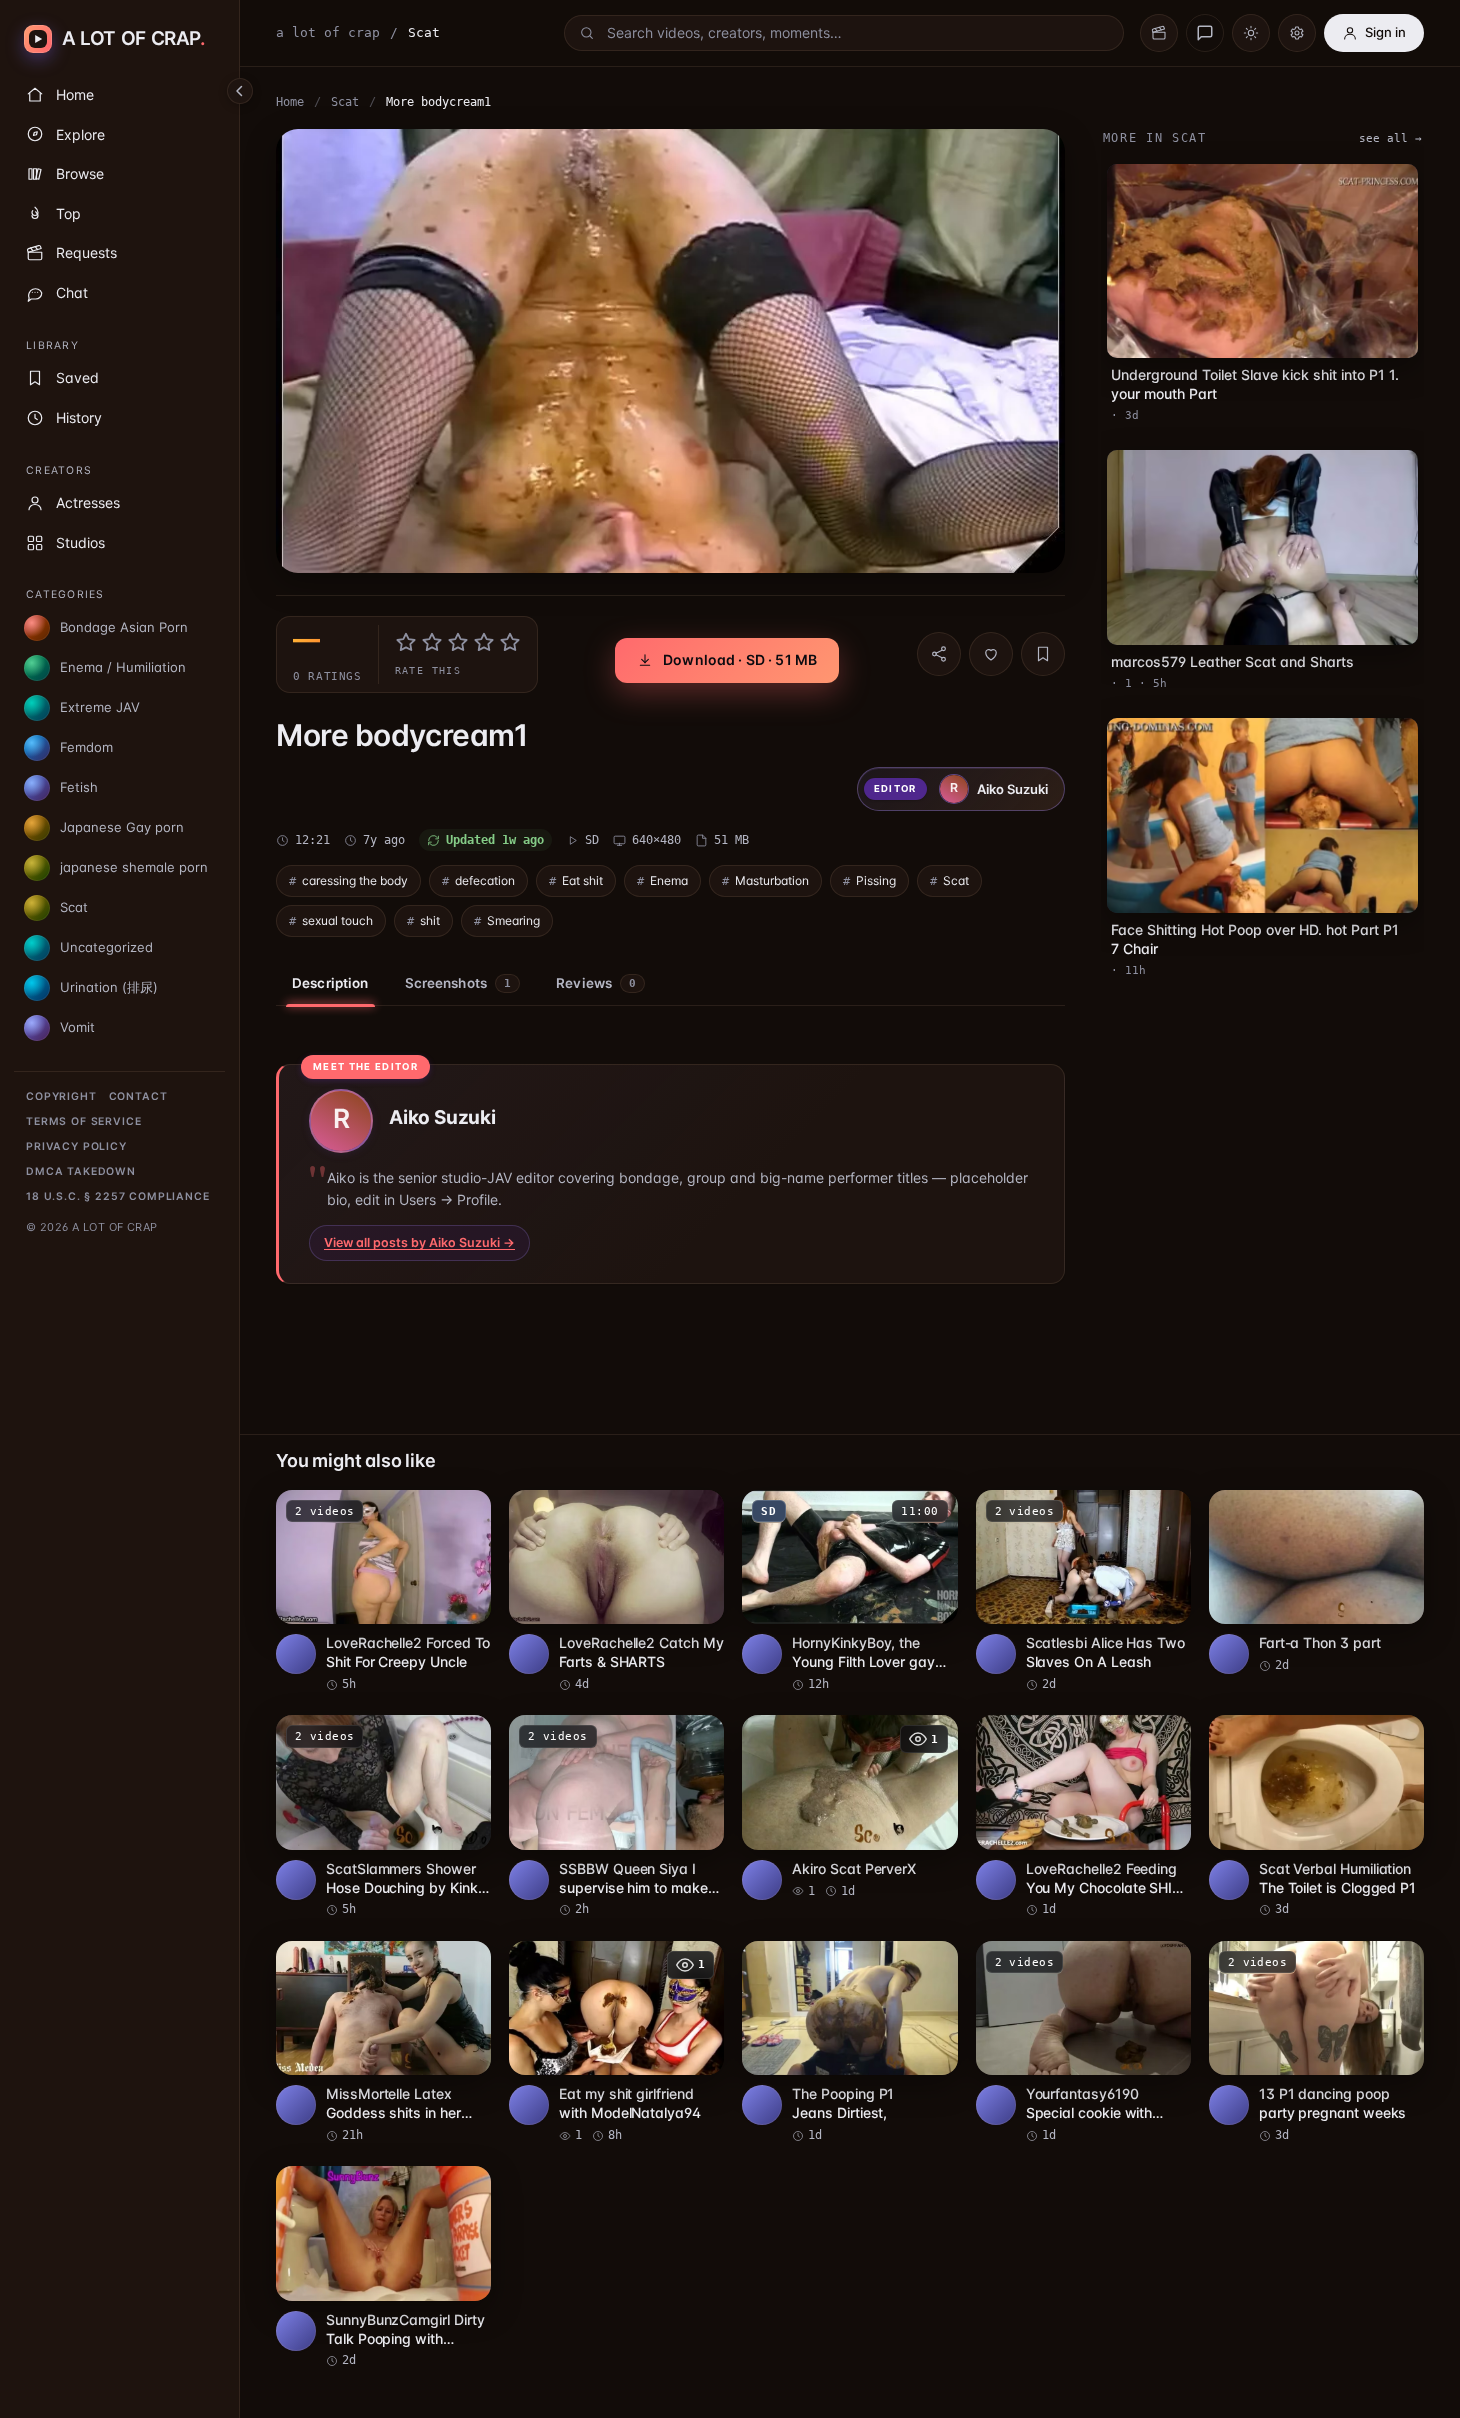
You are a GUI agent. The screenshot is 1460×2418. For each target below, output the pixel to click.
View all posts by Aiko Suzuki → (419, 1242)
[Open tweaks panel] (1297, 33)
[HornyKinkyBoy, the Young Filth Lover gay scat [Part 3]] (849, 1592)
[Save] (1043, 654)
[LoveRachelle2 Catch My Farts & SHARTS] (616, 1592)
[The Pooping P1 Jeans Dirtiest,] (849, 2043)
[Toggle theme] (1251, 33)
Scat (345, 102)
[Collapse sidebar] (240, 91)
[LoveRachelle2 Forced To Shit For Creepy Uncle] (383, 1592)
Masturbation (772, 880)
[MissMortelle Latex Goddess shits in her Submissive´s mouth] (383, 2043)
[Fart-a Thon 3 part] (1316, 1582)
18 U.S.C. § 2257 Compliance (118, 1196)
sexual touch (337, 920)
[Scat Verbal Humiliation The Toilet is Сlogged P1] (1316, 1817)
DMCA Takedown (81, 1171)
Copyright (61, 1096)
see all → (1390, 138)
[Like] (991, 654)
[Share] (939, 654)
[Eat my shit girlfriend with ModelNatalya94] (616, 2043)
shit (430, 920)
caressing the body (355, 880)
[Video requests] (1159, 33)
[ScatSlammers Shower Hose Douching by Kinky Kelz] (383, 1817)
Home (290, 102)
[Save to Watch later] (465, 1512)
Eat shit (582, 880)
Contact (138, 1096)
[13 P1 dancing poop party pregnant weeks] (1316, 2043)
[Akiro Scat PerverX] (849, 1807)
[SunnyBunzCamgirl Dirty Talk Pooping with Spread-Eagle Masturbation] (383, 2268)
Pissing (876, 880)
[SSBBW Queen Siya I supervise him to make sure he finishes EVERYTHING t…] (616, 1817)
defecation (485, 880)
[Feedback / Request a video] (1205, 33)
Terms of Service (83, 1121)
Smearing (513, 920)
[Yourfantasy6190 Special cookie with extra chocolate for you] (1083, 2043)
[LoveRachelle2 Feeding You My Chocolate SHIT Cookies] (1083, 1817)
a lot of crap (328, 32)
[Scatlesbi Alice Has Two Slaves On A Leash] (1083, 1592)
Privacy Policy (76, 1146)
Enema (669, 880)
